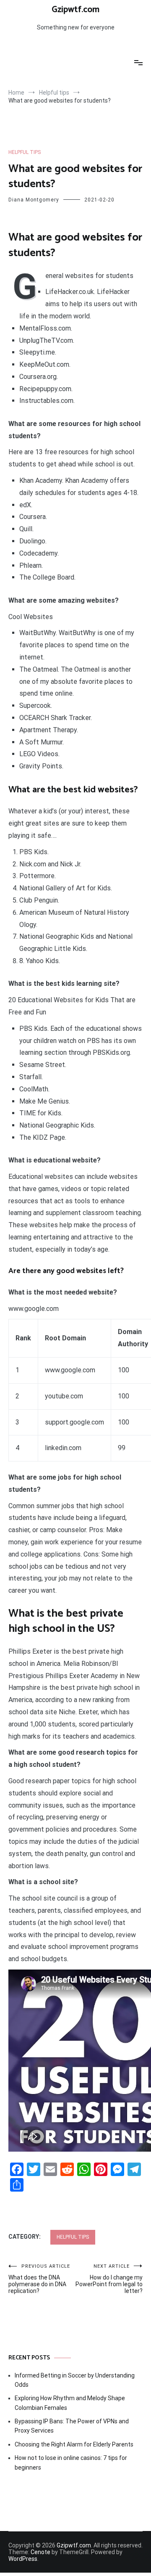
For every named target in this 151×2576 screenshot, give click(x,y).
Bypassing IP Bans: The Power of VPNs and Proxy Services (72, 2426)
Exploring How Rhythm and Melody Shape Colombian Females (70, 2403)
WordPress (23, 2559)
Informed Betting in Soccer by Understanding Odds (75, 2380)
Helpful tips (25, 152)
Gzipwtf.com (75, 10)
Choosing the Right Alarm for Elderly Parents (74, 2444)
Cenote (40, 2552)
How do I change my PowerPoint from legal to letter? (109, 2279)
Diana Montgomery (34, 200)
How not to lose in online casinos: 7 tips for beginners (71, 2462)
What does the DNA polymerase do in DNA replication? (39, 2279)
